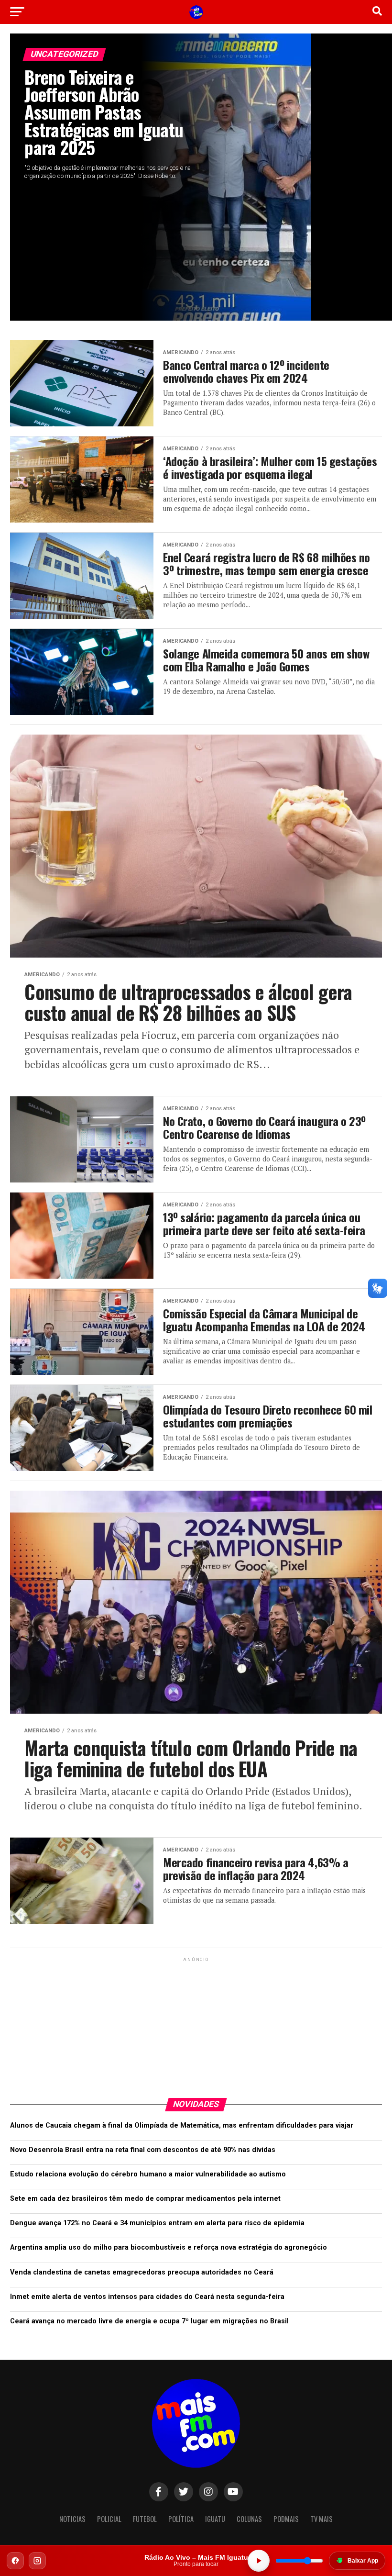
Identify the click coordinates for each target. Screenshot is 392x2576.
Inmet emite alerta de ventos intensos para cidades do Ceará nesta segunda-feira (147, 2297)
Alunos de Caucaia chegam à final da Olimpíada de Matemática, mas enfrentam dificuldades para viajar (182, 2125)
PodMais (286, 2519)
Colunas (249, 2519)
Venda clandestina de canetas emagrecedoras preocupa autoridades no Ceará (142, 2272)
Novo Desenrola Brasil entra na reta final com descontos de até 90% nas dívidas (143, 2150)
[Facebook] (15, 2561)
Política (181, 2519)
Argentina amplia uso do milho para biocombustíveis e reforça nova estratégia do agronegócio (169, 2247)
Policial (109, 2519)
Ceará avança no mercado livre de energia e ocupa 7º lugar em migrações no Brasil (149, 2321)
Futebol (145, 2519)
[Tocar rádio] (259, 2561)
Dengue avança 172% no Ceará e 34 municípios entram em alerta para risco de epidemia (157, 2223)
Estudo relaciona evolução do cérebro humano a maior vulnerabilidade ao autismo (148, 2174)
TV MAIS (321, 2519)
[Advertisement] (196, 2024)
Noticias (72, 2519)
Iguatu (215, 2519)
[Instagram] (37, 2561)
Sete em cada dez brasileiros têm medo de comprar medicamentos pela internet (145, 2199)
